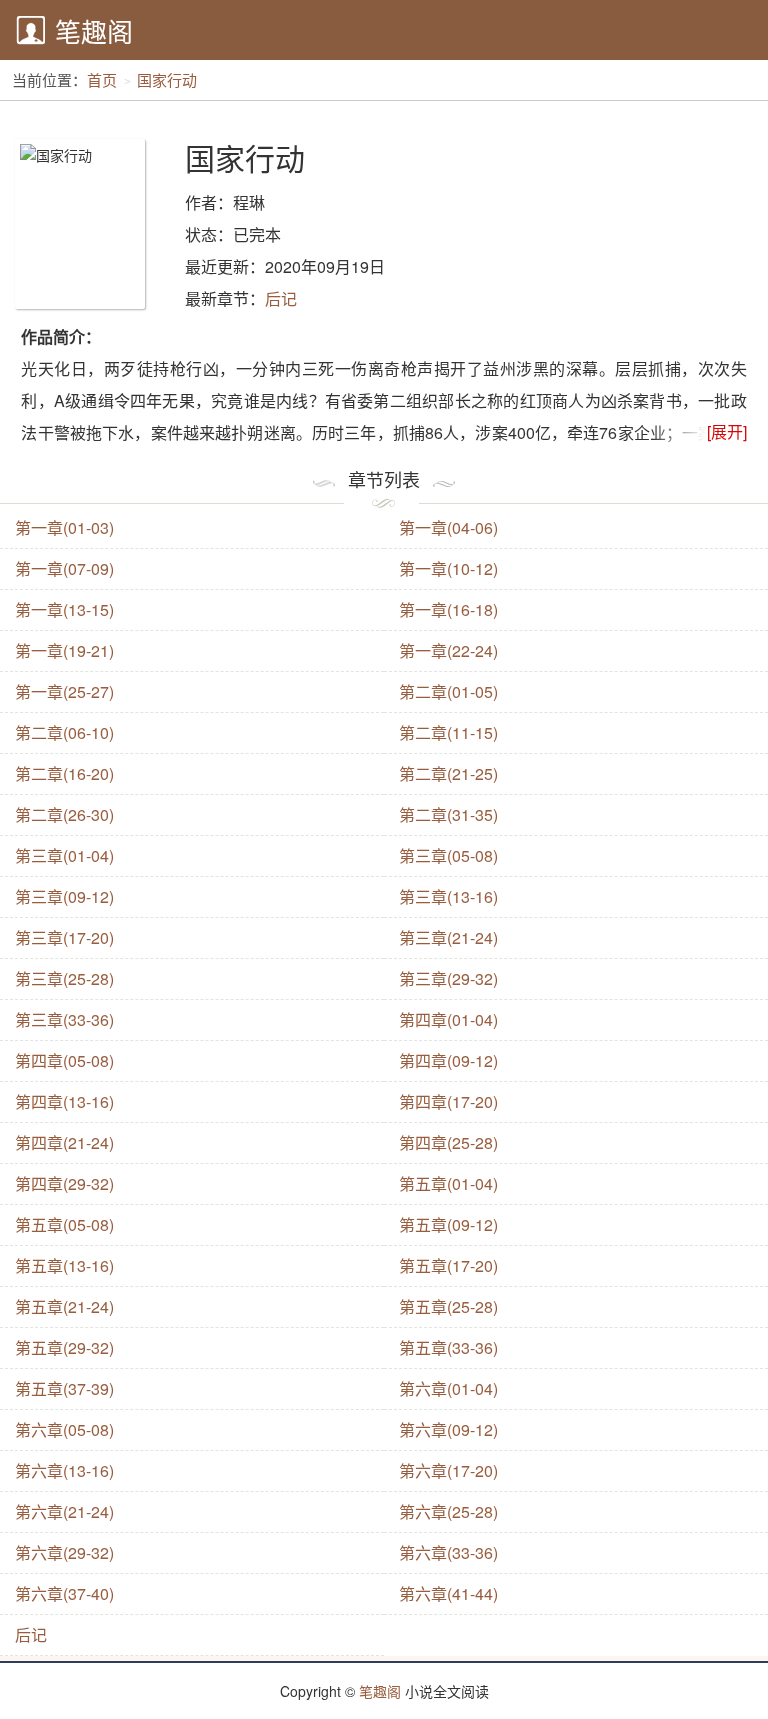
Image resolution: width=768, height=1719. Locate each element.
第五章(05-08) (64, 1224)
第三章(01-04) (64, 855)
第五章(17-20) (448, 1265)
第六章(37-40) (64, 1593)
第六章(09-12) (448, 1429)
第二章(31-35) (448, 814)
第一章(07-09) (64, 568)
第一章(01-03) (64, 527)
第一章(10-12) (448, 568)
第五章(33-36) (448, 1347)
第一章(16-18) (448, 609)
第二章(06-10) (64, 732)
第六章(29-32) (64, 1552)
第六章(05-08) (64, 1429)
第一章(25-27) (64, 691)
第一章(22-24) (448, 650)
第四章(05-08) (64, 1060)
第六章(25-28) (448, 1511)
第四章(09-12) (448, 1060)
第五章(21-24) (64, 1306)
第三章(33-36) (64, 1019)
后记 (281, 298)
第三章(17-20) (64, 937)
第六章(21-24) (64, 1511)
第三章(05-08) (448, 855)
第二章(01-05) (448, 691)
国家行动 (167, 79)
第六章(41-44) (448, 1593)
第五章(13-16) (64, 1265)
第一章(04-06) (448, 527)
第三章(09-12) (64, 896)
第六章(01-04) (448, 1388)
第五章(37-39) (64, 1388)
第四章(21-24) (64, 1142)
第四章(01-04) (448, 1019)
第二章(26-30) (64, 814)
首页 (102, 79)
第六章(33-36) (448, 1552)
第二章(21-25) (448, 773)
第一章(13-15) (64, 609)
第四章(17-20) (448, 1101)
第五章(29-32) (64, 1347)
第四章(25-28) (448, 1142)
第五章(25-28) (448, 1306)
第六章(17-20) (448, 1470)
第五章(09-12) (448, 1224)
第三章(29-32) (448, 978)
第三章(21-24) (448, 937)
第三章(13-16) (448, 896)
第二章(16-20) (64, 773)
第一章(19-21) (64, 650)
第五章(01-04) (448, 1183)
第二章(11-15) (448, 732)
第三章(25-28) (64, 978)
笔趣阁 (94, 30)
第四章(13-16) (64, 1101)
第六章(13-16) (64, 1470)
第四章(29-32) (64, 1183)
